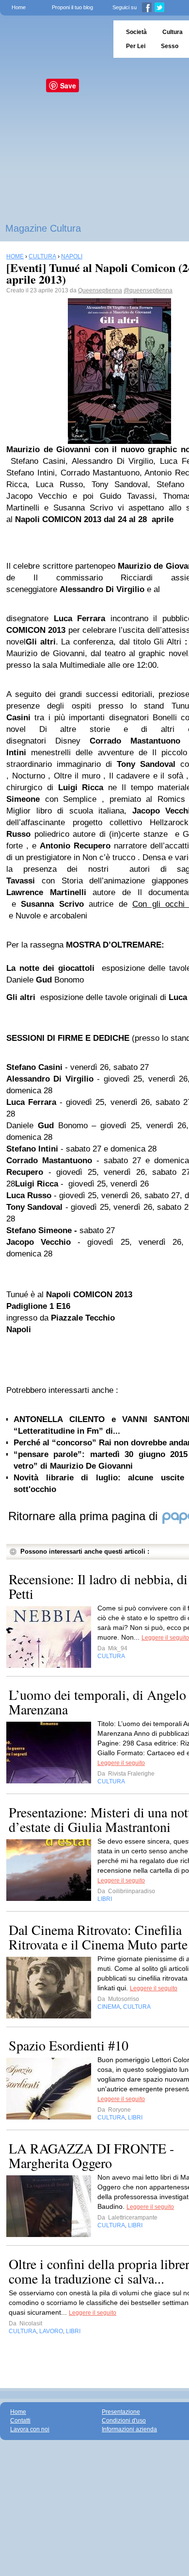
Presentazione (121, 2412)
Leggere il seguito (165, 1638)
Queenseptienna (100, 290)
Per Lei (136, 46)
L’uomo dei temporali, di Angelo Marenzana (97, 1702)
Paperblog (54, 39)
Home (19, 7)
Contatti (20, 2421)
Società (136, 32)
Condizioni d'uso (124, 2421)
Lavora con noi (30, 2429)
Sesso (170, 46)
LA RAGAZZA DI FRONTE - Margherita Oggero (91, 2155)
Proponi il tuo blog (72, 7)
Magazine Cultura (43, 228)
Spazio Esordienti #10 (69, 2045)
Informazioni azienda (129, 2429)
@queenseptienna (148, 290)
